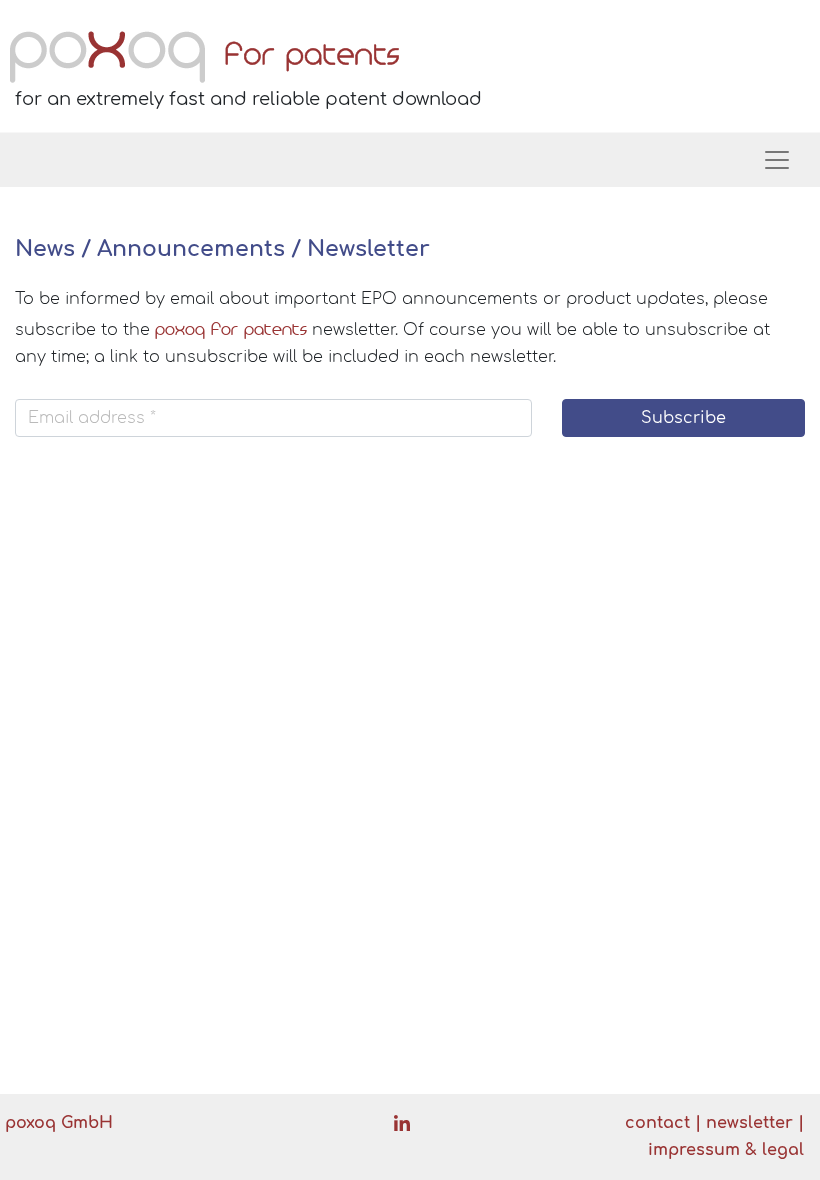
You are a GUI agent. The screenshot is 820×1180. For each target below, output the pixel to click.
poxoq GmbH (59, 1123)
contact (657, 1123)
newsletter (749, 1123)
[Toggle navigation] (777, 160)
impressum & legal (726, 1150)
